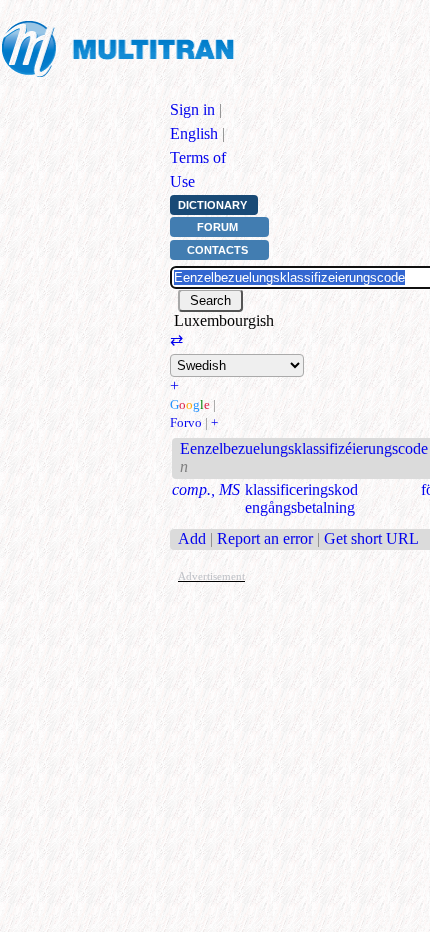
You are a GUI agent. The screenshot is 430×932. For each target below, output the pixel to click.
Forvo (186, 422)
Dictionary (212, 205)
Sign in (192, 109)
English (194, 133)
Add (192, 538)
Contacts (217, 250)
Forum (217, 227)
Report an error (265, 538)
